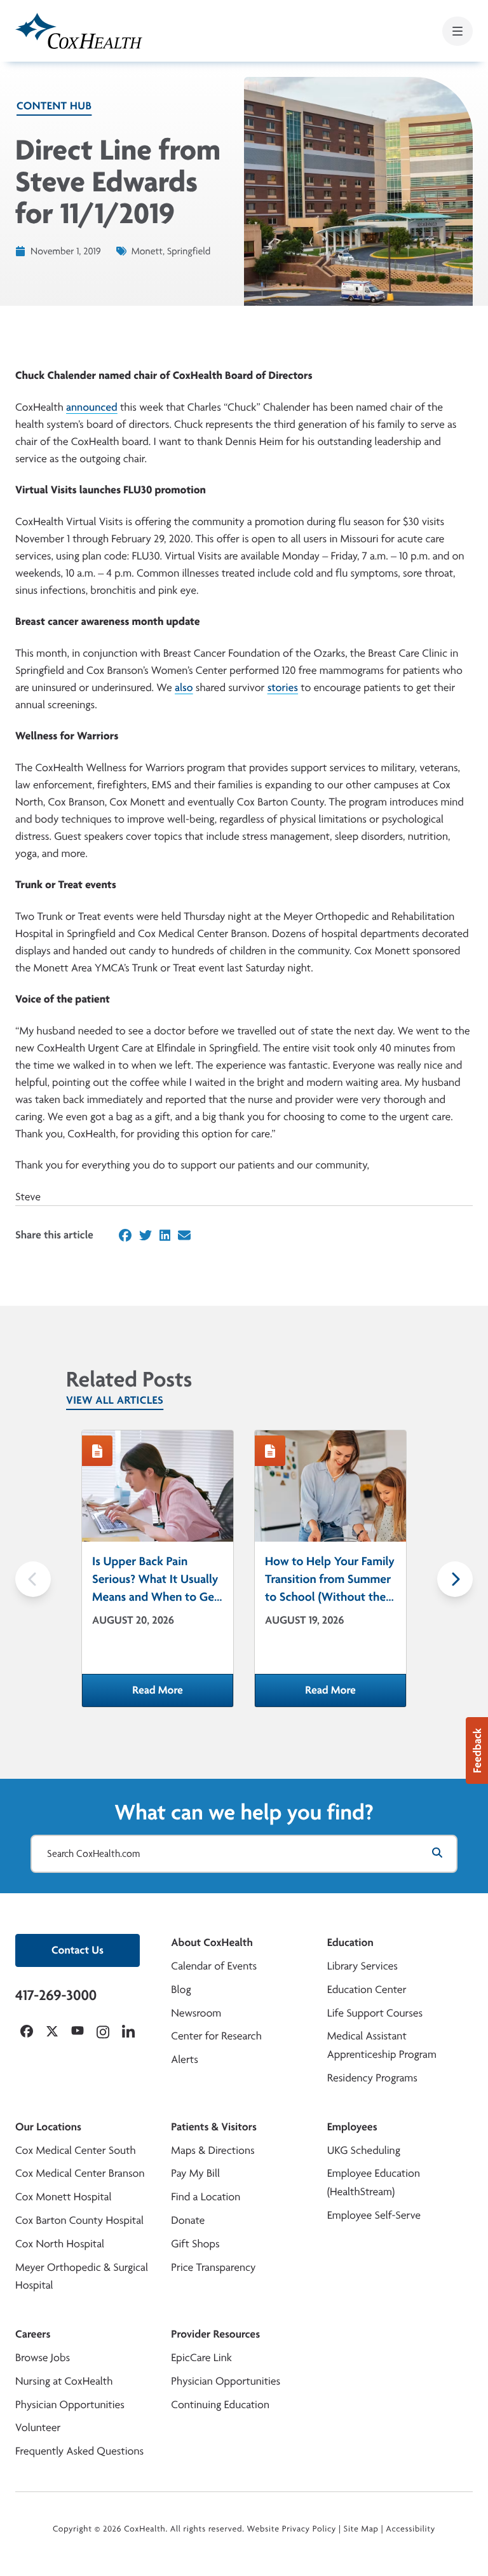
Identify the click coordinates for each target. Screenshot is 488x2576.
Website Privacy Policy (292, 2529)
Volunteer (38, 2428)
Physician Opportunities (70, 2405)
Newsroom (196, 2013)
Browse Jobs (43, 2358)
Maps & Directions (213, 2150)
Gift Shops (195, 2244)
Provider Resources (215, 2334)
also (184, 688)
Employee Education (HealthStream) (374, 2182)
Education (350, 1942)
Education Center (367, 1990)
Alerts (184, 2059)
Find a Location (206, 2197)
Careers (33, 2334)
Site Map (361, 2529)
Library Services (363, 1966)
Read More (183, 1694)
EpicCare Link (201, 2358)
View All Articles (115, 1400)
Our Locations (48, 2127)
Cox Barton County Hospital (79, 2220)
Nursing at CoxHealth (64, 2381)
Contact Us (78, 1950)
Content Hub (54, 106)
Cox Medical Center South (76, 2150)
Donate (188, 2220)
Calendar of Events (214, 1966)
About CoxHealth (212, 1942)
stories (283, 688)
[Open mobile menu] (457, 31)
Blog (181, 1990)
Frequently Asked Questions (79, 2451)
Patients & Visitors (214, 2127)
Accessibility (410, 2529)
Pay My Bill (195, 2173)
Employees (352, 2127)
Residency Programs (372, 2078)
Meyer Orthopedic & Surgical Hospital (82, 2277)
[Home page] (79, 31)
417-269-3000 (56, 1995)
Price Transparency (213, 2267)
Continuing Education (220, 2405)
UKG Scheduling (364, 2150)
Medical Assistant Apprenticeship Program (382, 2045)
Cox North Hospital (60, 2244)
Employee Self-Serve (374, 2215)
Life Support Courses (375, 2013)
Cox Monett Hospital (63, 2197)
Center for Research (216, 2036)
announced (92, 407)
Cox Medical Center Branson (80, 2173)
